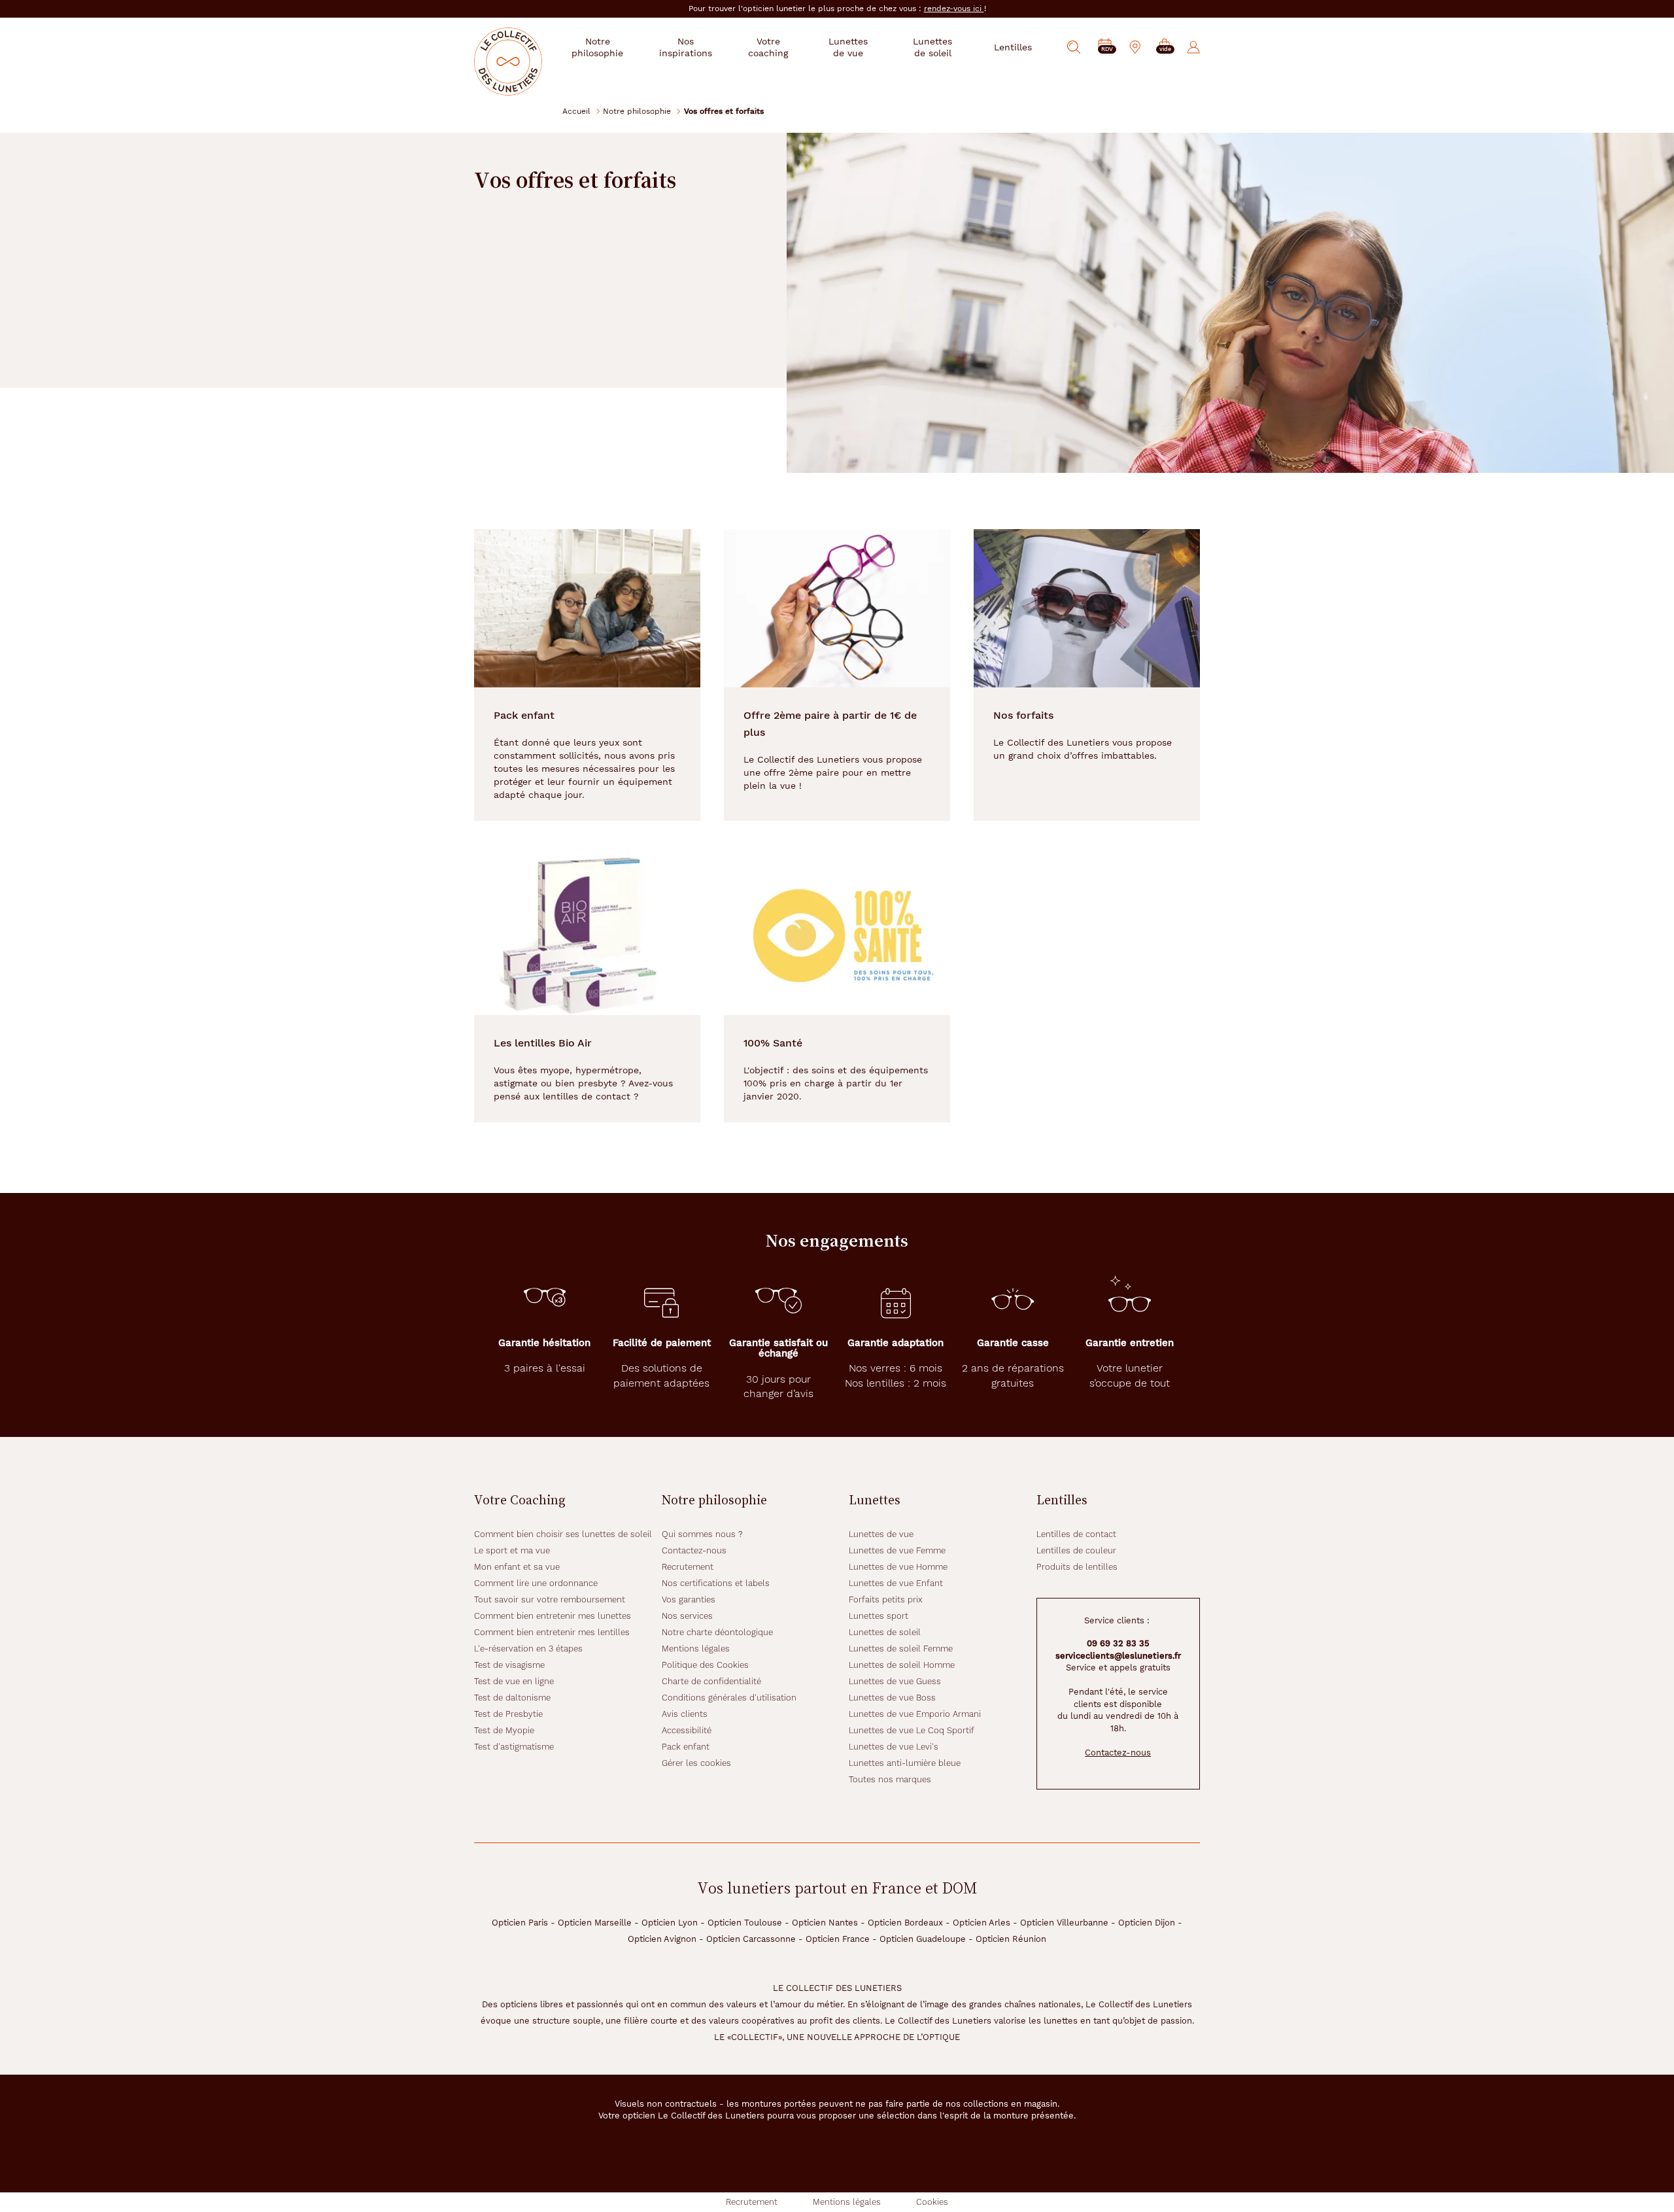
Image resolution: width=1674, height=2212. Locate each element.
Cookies (932, 2202)
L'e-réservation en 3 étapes (528, 1649)
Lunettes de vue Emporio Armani (915, 1714)
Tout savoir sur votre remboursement (550, 1599)
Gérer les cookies (696, 1763)
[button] (1165, 47)
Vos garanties (689, 1599)
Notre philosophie (637, 111)
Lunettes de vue (881, 1534)
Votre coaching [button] (768, 47)
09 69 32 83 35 (1118, 1643)
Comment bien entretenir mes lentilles (552, 1632)
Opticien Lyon (670, 1923)
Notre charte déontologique (717, 1632)
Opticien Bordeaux (905, 1923)
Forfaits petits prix (886, 1599)
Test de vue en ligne (514, 1681)
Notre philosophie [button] (597, 47)
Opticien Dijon (1147, 1923)
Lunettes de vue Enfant (896, 1583)
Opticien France (838, 1939)
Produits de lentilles (1077, 1567)
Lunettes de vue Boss (892, 1698)
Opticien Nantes (825, 1923)
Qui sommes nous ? (702, 1534)
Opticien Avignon (662, 1939)
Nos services (687, 1616)
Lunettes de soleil (885, 1632)
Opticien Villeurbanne (1064, 1923)
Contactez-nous (694, 1550)
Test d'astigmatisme (514, 1747)
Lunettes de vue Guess (895, 1681)
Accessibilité (687, 1730)
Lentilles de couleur (1076, 1550)
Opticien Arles (982, 1923)
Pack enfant (686, 1747)
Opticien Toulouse (745, 1923)
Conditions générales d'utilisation (729, 1698)
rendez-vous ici (954, 9)
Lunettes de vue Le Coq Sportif (912, 1730)
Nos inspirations (686, 47)
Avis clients (685, 1714)
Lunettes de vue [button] (848, 47)
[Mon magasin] (1135, 47)
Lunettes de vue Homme (898, 1567)
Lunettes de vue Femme (897, 1550)
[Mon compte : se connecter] (1194, 47)
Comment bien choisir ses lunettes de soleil (563, 1534)
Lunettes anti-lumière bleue (905, 1763)
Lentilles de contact (1076, 1534)
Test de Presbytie (508, 1714)
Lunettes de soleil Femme (901, 1649)
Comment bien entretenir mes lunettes (553, 1616)
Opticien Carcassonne (751, 1939)
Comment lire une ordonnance (536, 1583)
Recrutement (688, 1567)
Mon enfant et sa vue (517, 1567)
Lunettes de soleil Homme (902, 1665)
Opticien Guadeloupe (923, 1939)
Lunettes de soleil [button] (932, 47)
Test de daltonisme (512, 1698)
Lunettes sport (879, 1616)
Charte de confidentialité (711, 1681)
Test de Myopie (504, 1730)
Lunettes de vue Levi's (894, 1747)
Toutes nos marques (890, 1779)
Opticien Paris (520, 1923)
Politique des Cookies (705, 1665)
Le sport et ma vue (512, 1550)
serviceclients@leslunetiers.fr (1118, 1656)
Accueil (576, 111)
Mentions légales (696, 1649)
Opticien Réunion (1011, 1939)
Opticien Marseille (595, 1923)
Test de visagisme (509, 1665)
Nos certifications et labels (716, 1583)
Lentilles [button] (1013, 47)
